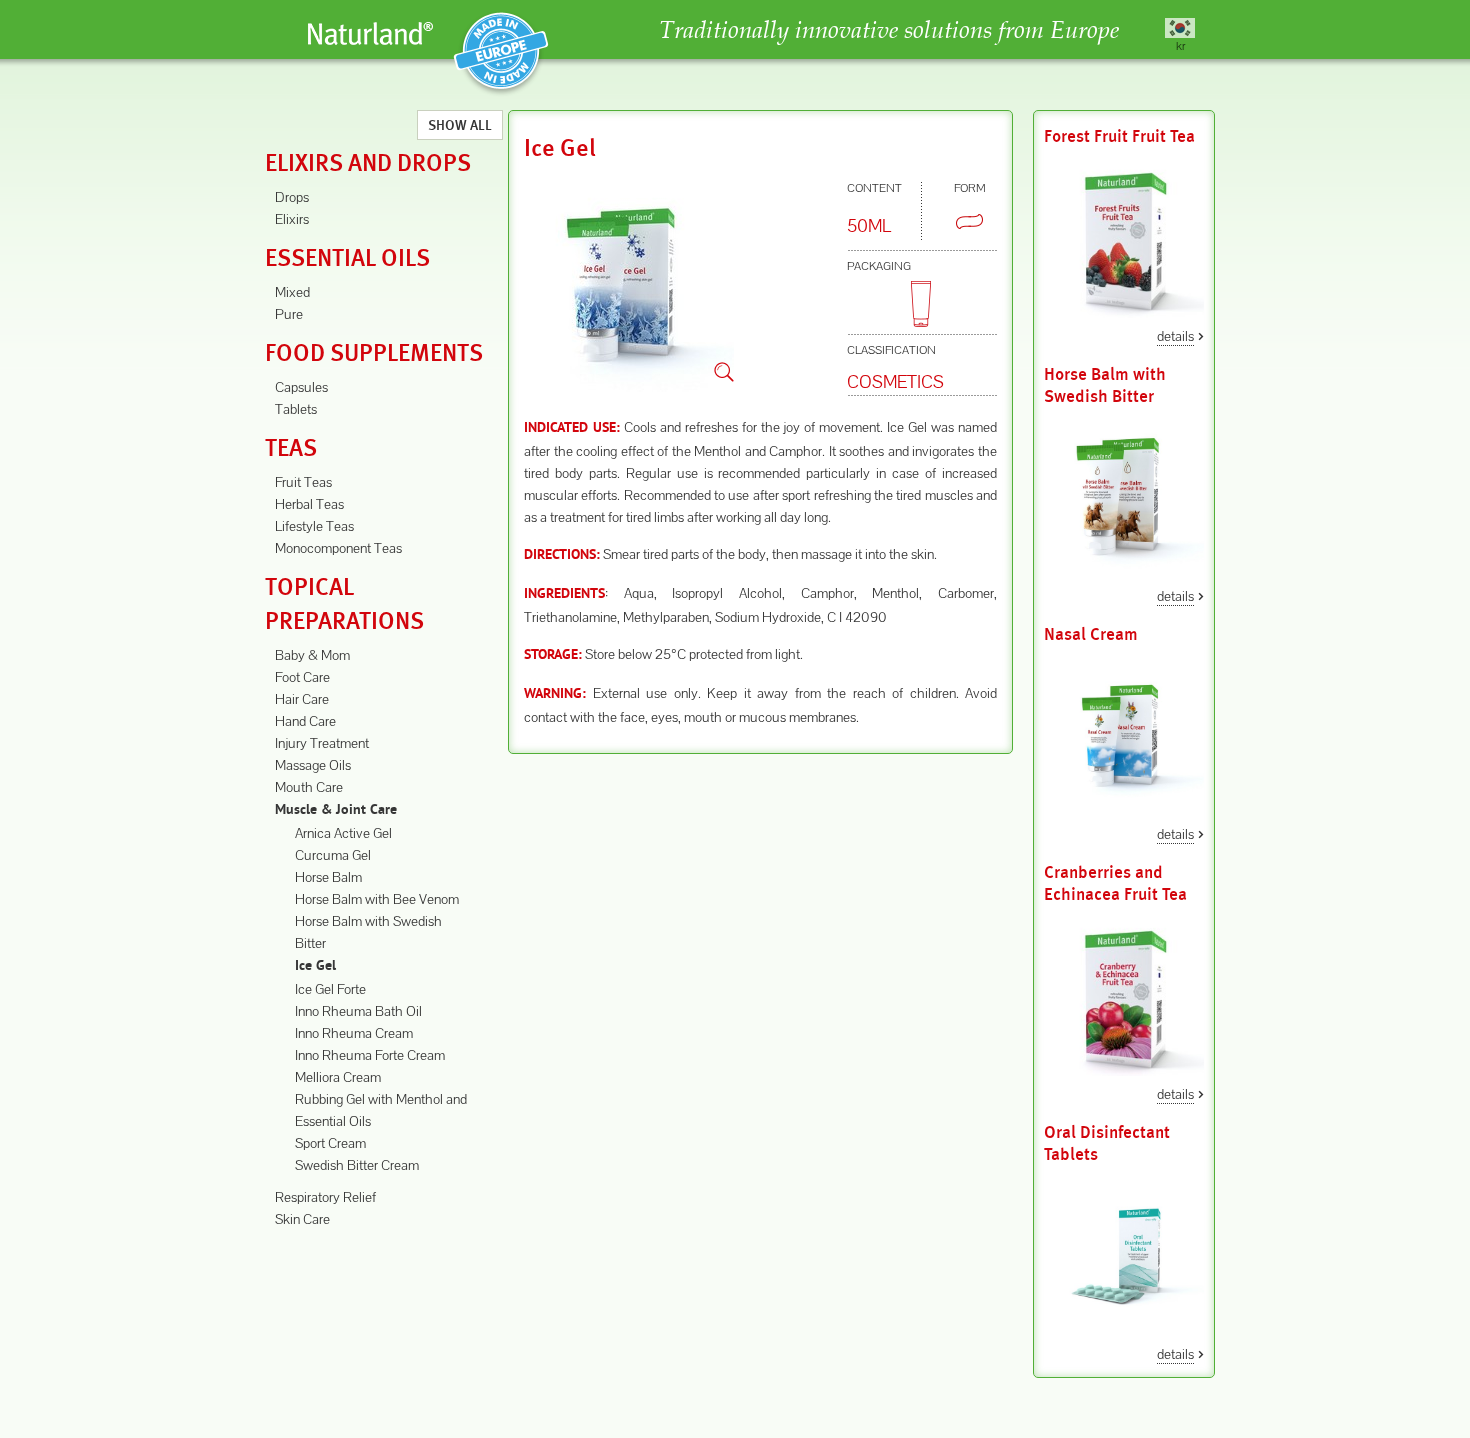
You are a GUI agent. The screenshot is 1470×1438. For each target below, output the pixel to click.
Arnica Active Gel (343, 833)
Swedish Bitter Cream (357, 1165)
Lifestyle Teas (314, 526)
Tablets (296, 409)
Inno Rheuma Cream (354, 1033)
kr (1180, 45)
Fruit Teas (303, 482)
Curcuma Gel (333, 855)
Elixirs (292, 219)
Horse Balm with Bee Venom (377, 899)
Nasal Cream (1091, 634)
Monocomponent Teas (338, 548)
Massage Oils (313, 765)
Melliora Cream (338, 1077)
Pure (289, 314)
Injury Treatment (322, 743)
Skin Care (302, 1219)
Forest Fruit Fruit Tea (1119, 136)
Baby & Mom (312, 655)
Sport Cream (330, 1143)
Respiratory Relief (325, 1197)
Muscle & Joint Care (336, 810)
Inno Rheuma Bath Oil (358, 1011)
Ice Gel (315, 966)
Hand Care (305, 721)
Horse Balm (328, 877)
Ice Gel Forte (330, 989)
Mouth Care (309, 787)
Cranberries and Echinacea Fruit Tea (1115, 883)
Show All (460, 125)
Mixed (292, 292)
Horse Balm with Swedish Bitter (1105, 385)
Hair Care (302, 699)
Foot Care (302, 677)
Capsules (301, 387)
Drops (292, 197)
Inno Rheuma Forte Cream (370, 1055)
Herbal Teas (309, 504)
